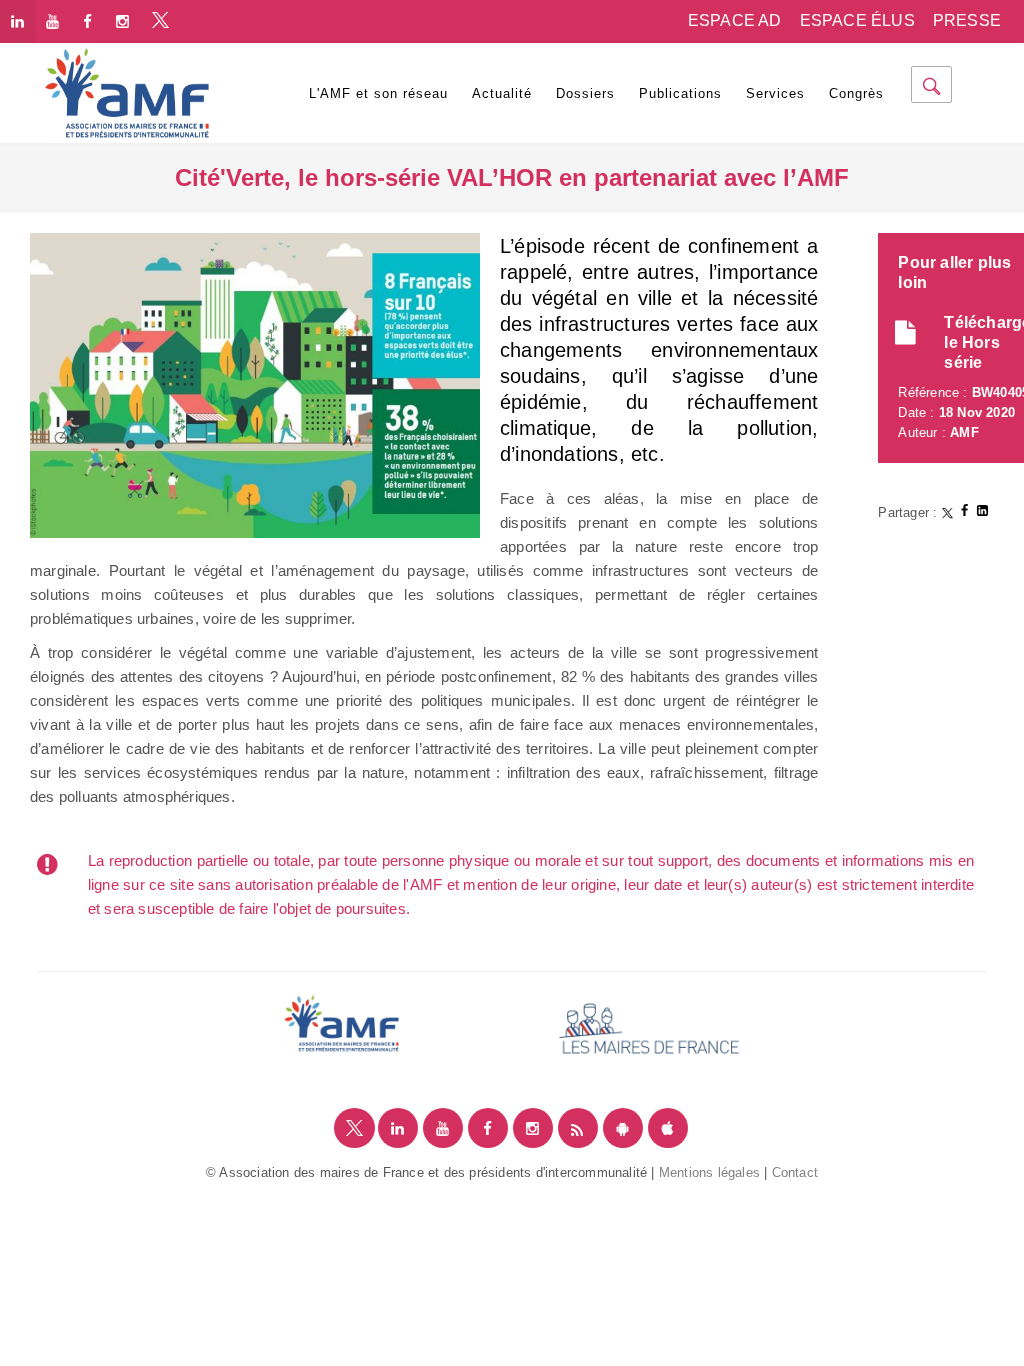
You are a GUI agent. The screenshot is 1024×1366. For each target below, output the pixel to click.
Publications (680, 93)
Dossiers (585, 93)
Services (775, 93)
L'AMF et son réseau (378, 93)
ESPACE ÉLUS (857, 20)
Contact (795, 1172)
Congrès (856, 93)
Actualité (502, 93)
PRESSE (967, 20)
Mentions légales (709, 1172)
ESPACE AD (735, 20)
